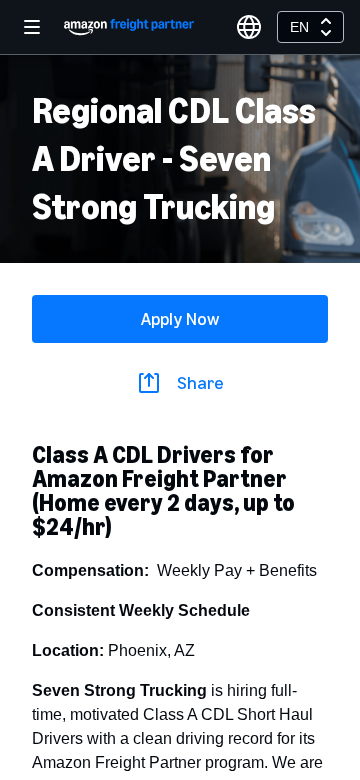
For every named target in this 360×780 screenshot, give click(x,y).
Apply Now (180, 319)
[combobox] (310, 27)
